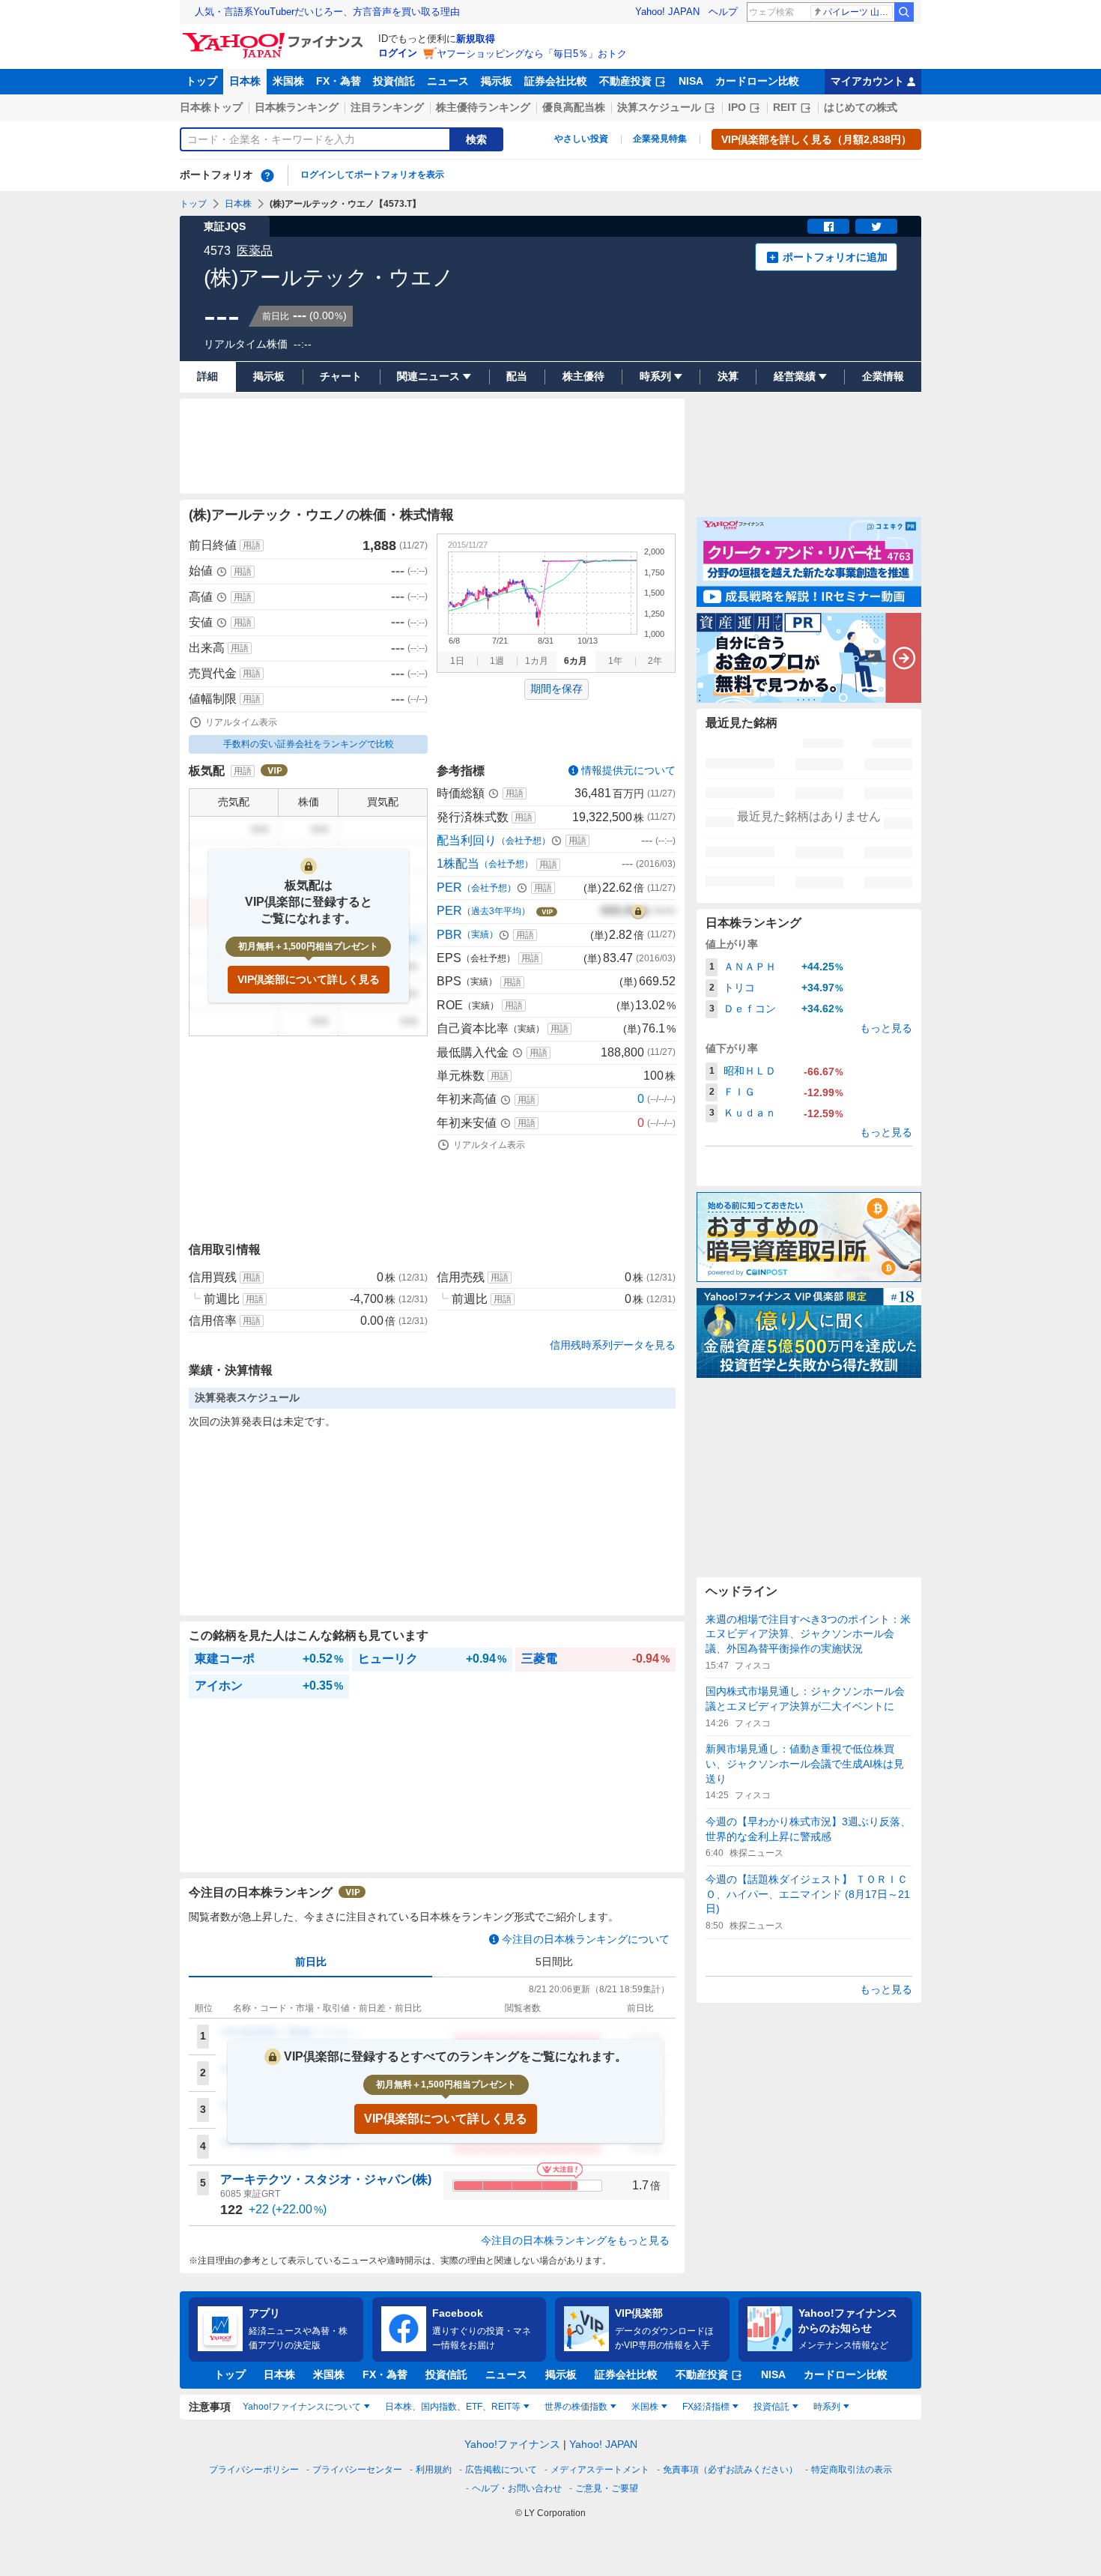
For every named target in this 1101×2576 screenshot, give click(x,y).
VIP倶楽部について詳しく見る (309, 979)
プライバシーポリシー (254, 2470)
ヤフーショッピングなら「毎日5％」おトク (532, 54)
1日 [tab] (457, 661)
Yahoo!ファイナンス (512, 2444)
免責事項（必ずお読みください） (730, 2470)
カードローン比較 (757, 81)
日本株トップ (211, 107)
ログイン (398, 53)
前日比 (311, 1962)
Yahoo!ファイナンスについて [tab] (302, 2407)
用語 (252, 545)
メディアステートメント (600, 2470)
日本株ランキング (297, 107)
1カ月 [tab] (537, 661)
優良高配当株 (574, 107)
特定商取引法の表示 (852, 2470)
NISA (691, 81)
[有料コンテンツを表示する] (638, 911)
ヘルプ (723, 12)
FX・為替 (339, 81)
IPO (737, 107)
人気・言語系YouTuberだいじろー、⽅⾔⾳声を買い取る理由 (327, 12)
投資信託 (394, 81)
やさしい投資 (581, 139)
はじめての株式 (861, 107)
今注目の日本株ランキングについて (586, 1939)
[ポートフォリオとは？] (267, 175)
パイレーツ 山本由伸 (858, 12)
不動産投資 (625, 81)
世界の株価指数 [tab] (576, 2407)
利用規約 (434, 2470)
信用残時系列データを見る (613, 1345)
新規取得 (476, 39)
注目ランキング (387, 107)
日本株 (245, 81)
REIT (785, 107)
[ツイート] (876, 226)
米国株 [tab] (645, 2407)
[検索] (904, 12)
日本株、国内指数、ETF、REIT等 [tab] (453, 2407)
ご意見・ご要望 (607, 2488)
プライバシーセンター (357, 2470)
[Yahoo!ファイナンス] (275, 37)
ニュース (448, 81)
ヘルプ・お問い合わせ (517, 2488)
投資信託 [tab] (771, 2407)
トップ (201, 81)
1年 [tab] (615, 661)
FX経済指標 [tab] (706, 2407)
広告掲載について (501, 2470)
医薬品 (255, 251)
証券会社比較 (556, 81)
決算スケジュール (659, 107)
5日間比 (554, 1962)
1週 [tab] (497, 661)
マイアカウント (867, 81)
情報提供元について (628, 770)
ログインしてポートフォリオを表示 (372, 175)
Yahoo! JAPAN (667, 12)
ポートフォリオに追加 (835, 257)
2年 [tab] (655, 661)
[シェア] (828, 226)
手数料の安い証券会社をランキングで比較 (309, 744)
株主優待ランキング (483, 107)
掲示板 (497, 81)
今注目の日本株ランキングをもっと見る (575, 2240)
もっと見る (886, 1028)
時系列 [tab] (827, 2407)
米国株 (288, 81)
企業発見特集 (660, 139)
